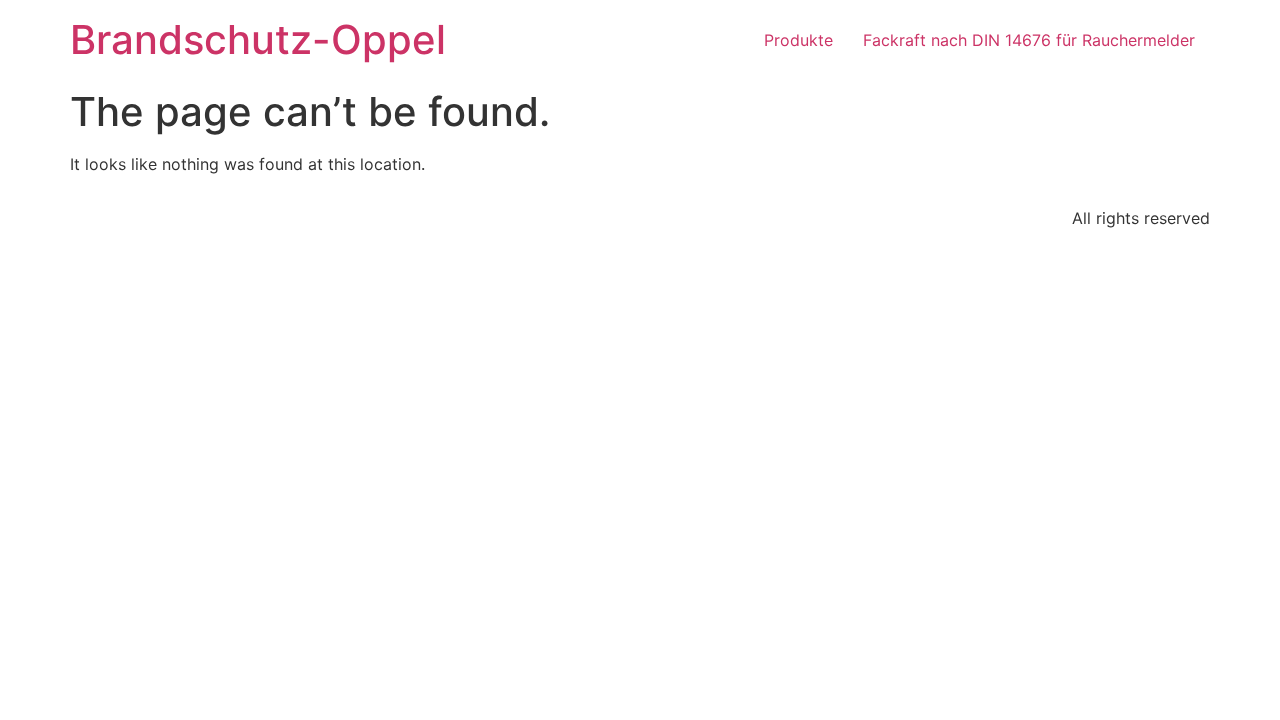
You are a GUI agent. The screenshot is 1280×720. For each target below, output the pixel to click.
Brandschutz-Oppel (258, 39)
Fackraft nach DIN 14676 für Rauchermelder (1029, 40)
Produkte (798, 40)
